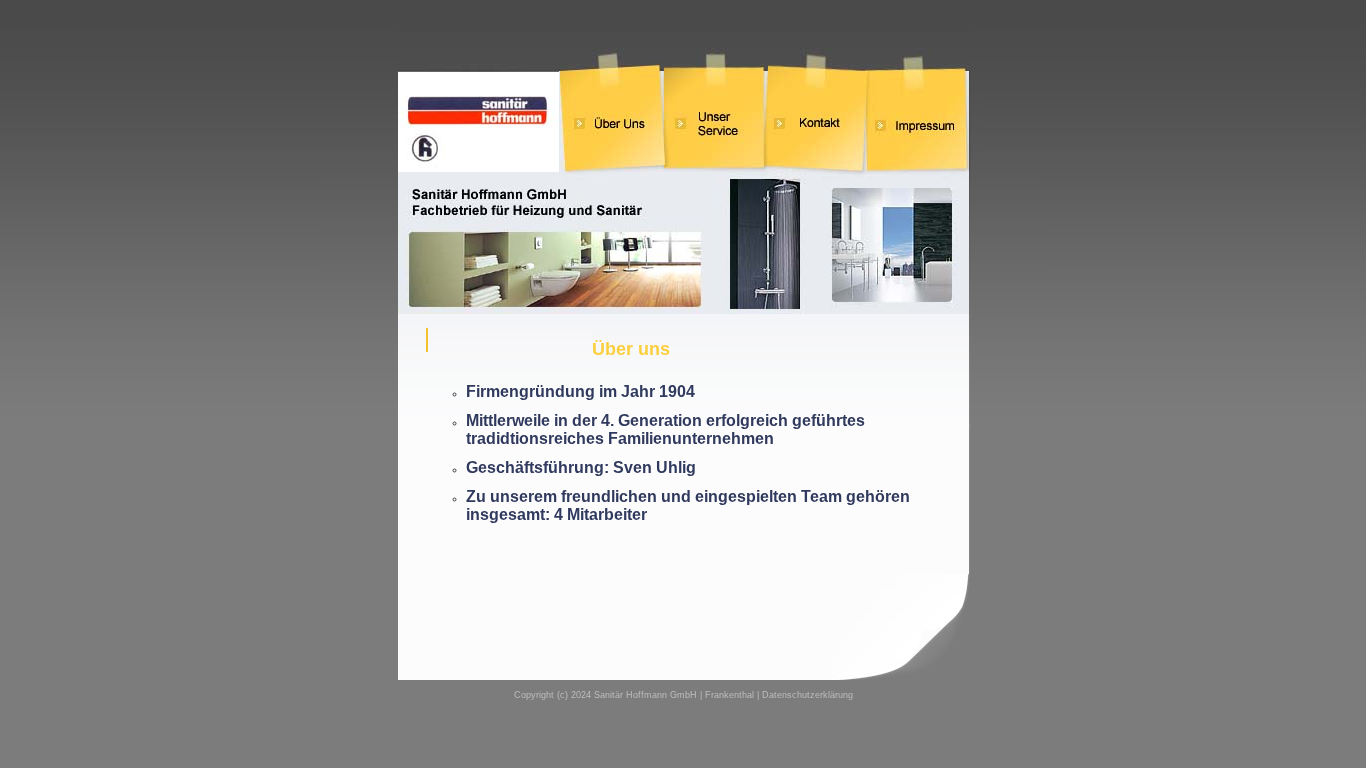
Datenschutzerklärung (807, 695)
